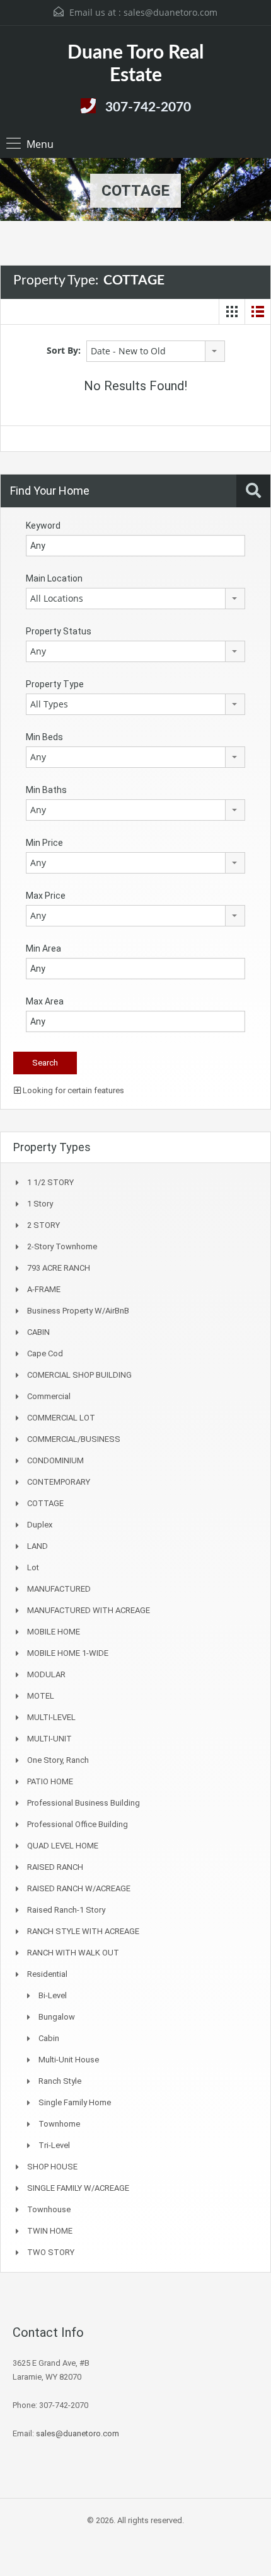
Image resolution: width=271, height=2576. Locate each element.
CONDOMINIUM (55, 1460)
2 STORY (43, 1225)
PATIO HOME (50, 1781)
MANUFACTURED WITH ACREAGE (89, 1610)
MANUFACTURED (59, 1589)
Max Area (45, 1001)
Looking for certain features (72, 1090)
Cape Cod (45, 1353)
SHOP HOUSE (52, 2167)
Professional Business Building (84, 1803)
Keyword (43, 526)
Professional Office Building (78, 1824)
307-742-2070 (148, 107)
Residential (47, 1974)
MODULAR (46, 1674)
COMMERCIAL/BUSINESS (74, 1439)
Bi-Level (53, 1995)
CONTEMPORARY (59, 1482)
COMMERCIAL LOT (61, 1418)
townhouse (49, 2209)
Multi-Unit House (69, 2060)
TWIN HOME (50, 2231)
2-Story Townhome (62, 1246)
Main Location (54, 578)
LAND (37, 1546)
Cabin (49, 2038)
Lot (33, 1567)
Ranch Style (60, 2081)
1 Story (40, 1204)
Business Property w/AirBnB (78, 1311)
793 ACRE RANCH (59, 1268)
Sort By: (64, 350)
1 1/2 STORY (50, 1182)
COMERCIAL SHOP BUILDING (79, 1375)
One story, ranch (58, 1760)
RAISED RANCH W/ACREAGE (79, 1888)
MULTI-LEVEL (51, 1717)
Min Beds (44, 737)
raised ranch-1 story (66, 1910)
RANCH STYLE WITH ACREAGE (83, 1931)
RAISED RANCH (55, 1867)
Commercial (49, 1396)
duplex (40, 1525)
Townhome (59, 2124)
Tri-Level (54, 2145)
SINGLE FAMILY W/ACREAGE (78, 2188)
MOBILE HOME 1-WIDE (68, 1653)
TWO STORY (51, 2252)
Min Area (43, 948)
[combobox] (156, 351)
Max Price (46, 896)
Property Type (55, 684)
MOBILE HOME (54, 1632)
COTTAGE (45, 1503)
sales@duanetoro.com (170, 12)
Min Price (44, 843)
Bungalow (57, 2017)
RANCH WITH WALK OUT (73, 1953)
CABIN (38, 1332)
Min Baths (46, 790)
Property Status (59, 631)
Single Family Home (75, 2102)
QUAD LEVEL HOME (63, 1846)
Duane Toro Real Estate (135, 64)
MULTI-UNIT (49, 1739)
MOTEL (41, 1696)
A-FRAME (44, 1289)
